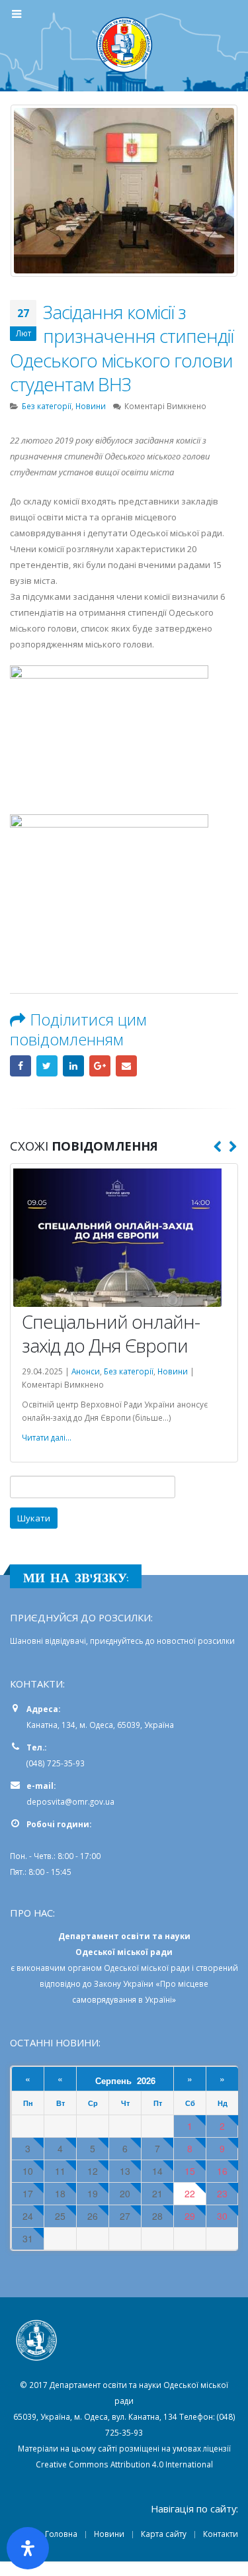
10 (28, 2171)
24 (28, 2216)
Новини (91, 406)
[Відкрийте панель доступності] (28, 2548)
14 (157, 2171)
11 (60, 2171)
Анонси (86, 1371)
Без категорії (47, 406)
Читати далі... (47, 1437)
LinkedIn (73, 1066)
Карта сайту (164, 2534)
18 (60, 2194)
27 (125, 2216)
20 (125, 2194)
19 (93, 2194)
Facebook (21, 1066)
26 (93, 2216)
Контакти (221, 2534)
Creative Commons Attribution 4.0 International (124, 2464)
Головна (61, 2534)
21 (157, 2194)
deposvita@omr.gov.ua (70, 1801)
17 (28, 2194)
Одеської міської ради (147, 1968)
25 (60, 2216)
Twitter (47, 1066)
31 (28, 2239)
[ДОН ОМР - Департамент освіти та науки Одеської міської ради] (124, 45)
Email (126, 1066)
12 (93, 2171)
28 (157, 2216)
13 (125, 2171)
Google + (100, 1066)
